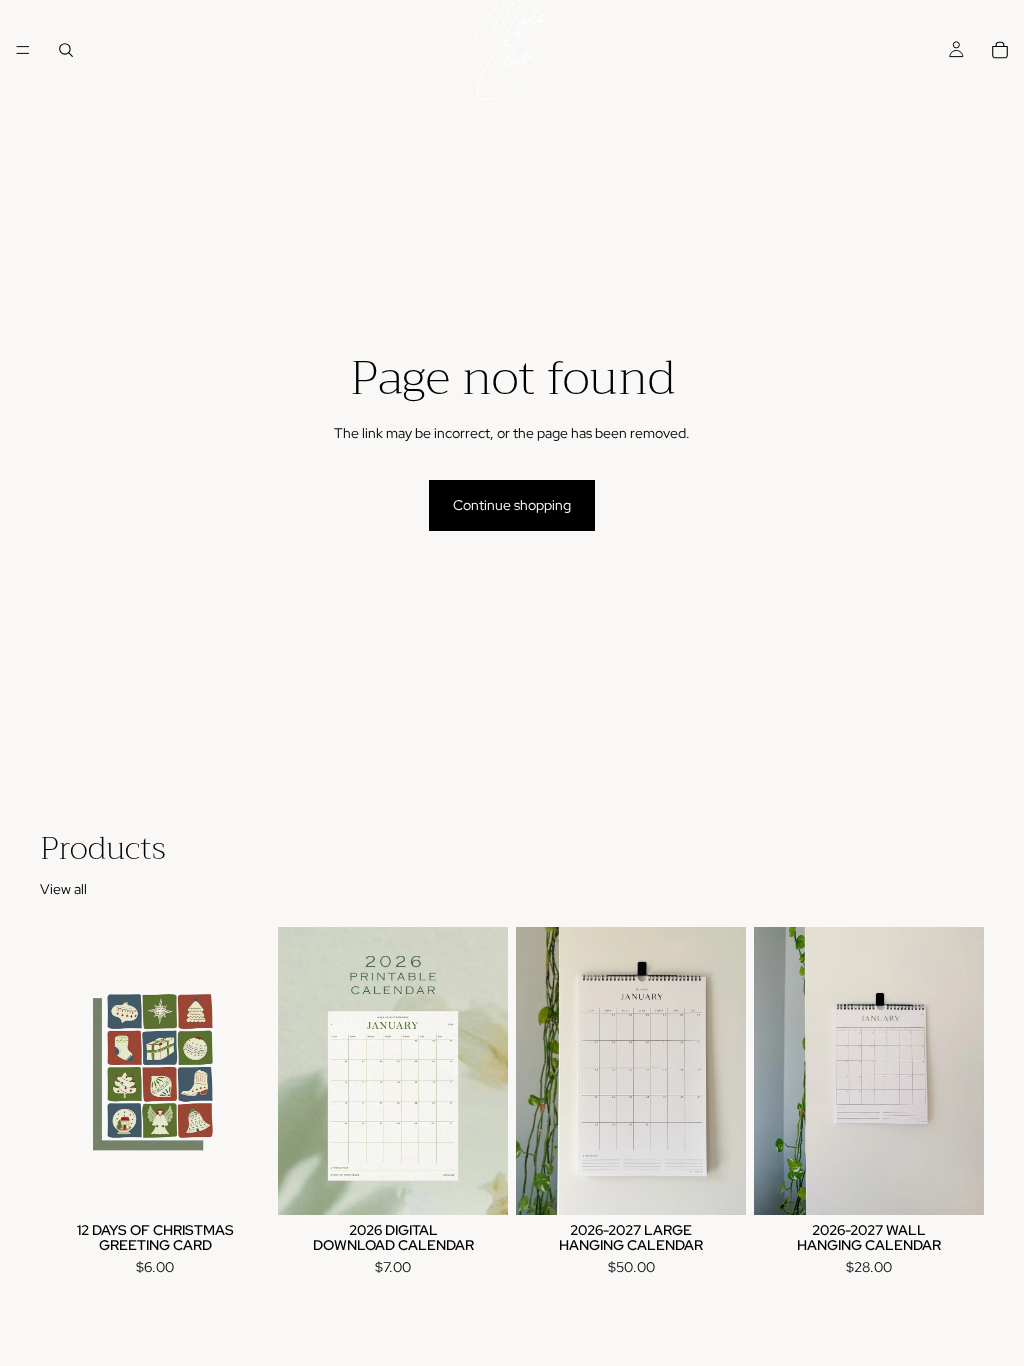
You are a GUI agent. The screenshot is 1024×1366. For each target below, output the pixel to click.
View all (63, 889)
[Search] (66, 50)
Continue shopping (512, 505)
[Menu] (23, 50)
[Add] (239, 1184)
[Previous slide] (300, 1071)
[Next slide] (486, 1071)
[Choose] (715, 1184)
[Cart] (1000, 50)
